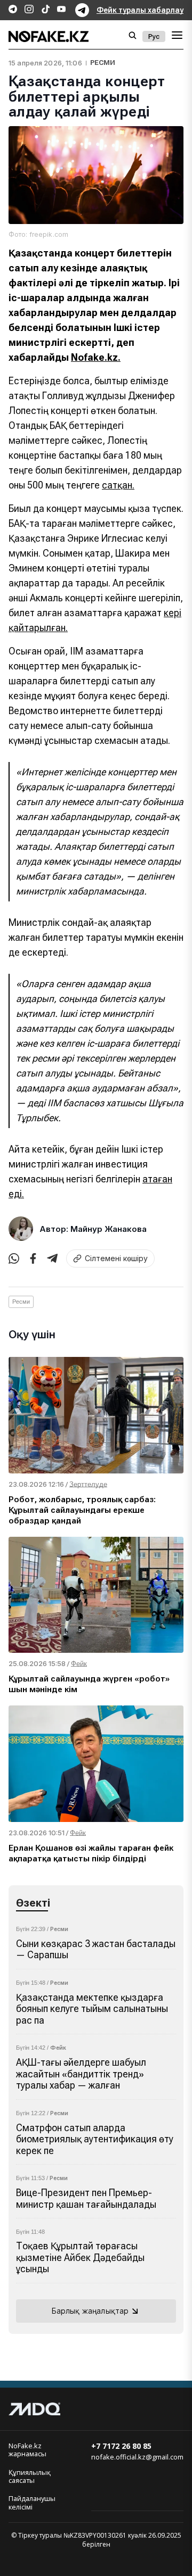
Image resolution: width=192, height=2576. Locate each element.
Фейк (58, 2048)
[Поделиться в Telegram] (52, 1258)
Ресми (103, 63)
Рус (154, 36)
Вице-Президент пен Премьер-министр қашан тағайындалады (86, 2198)
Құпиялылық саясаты (30, 2477)
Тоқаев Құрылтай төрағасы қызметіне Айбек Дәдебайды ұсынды (80, 2257)
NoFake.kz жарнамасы (27, 2450)
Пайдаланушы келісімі (32, 2503)
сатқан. (118, 485)
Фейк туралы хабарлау (140, 10)
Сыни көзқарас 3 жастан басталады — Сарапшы (96, 1949)
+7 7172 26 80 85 (121, 2446)
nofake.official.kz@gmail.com (137, 2457)
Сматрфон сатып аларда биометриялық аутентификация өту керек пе (95, 2139)
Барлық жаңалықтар (90, 2311)
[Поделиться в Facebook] (33, 1258)
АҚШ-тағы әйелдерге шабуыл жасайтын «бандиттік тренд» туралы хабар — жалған (81, 2074)
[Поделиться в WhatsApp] (14, 1258)
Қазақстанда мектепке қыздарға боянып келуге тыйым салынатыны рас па (92, 2009)
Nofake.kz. (96, 357)
